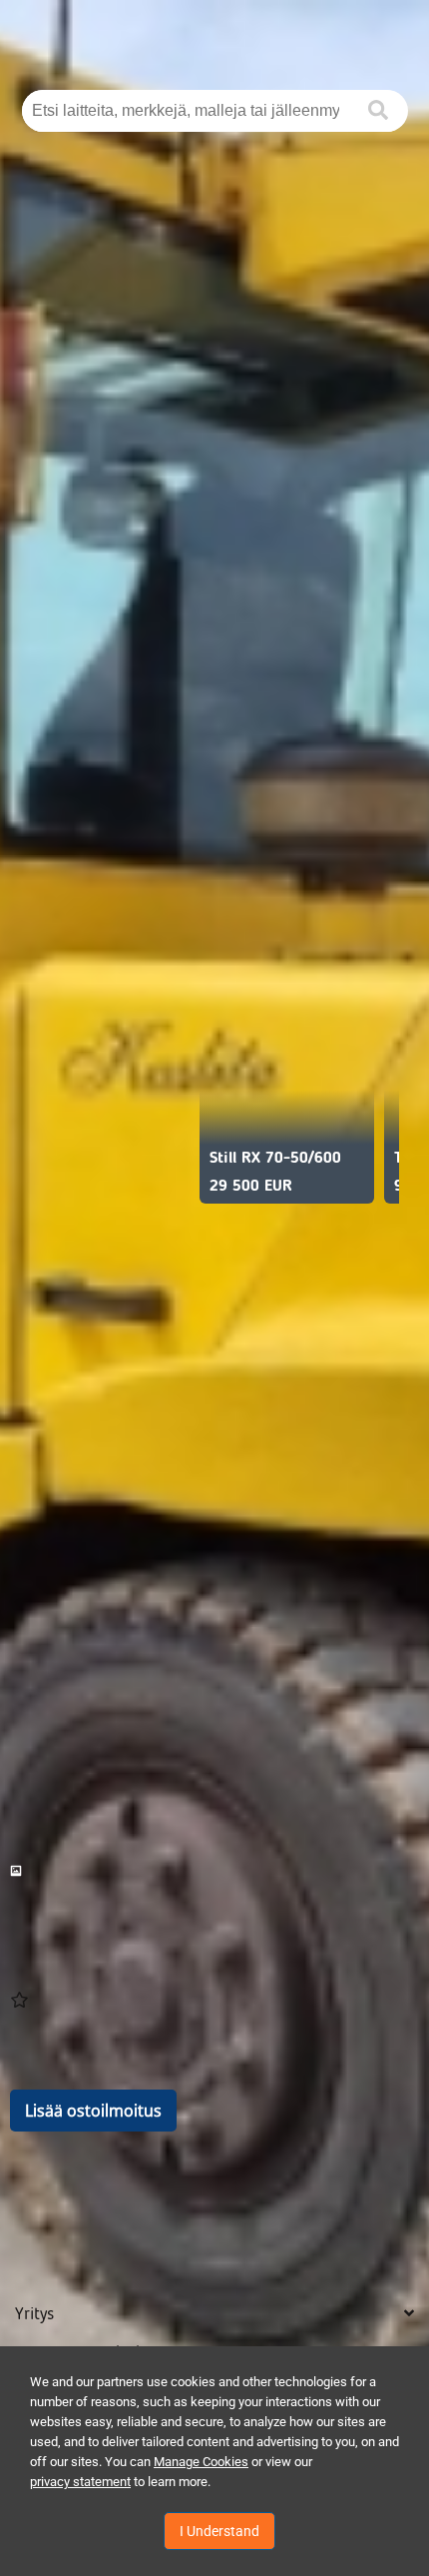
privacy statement (80, 2482)
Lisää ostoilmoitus (93, 2111)
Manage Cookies (201, 2462)
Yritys (34, 2314)
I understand (219, 2531)
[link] (214, 1871)
